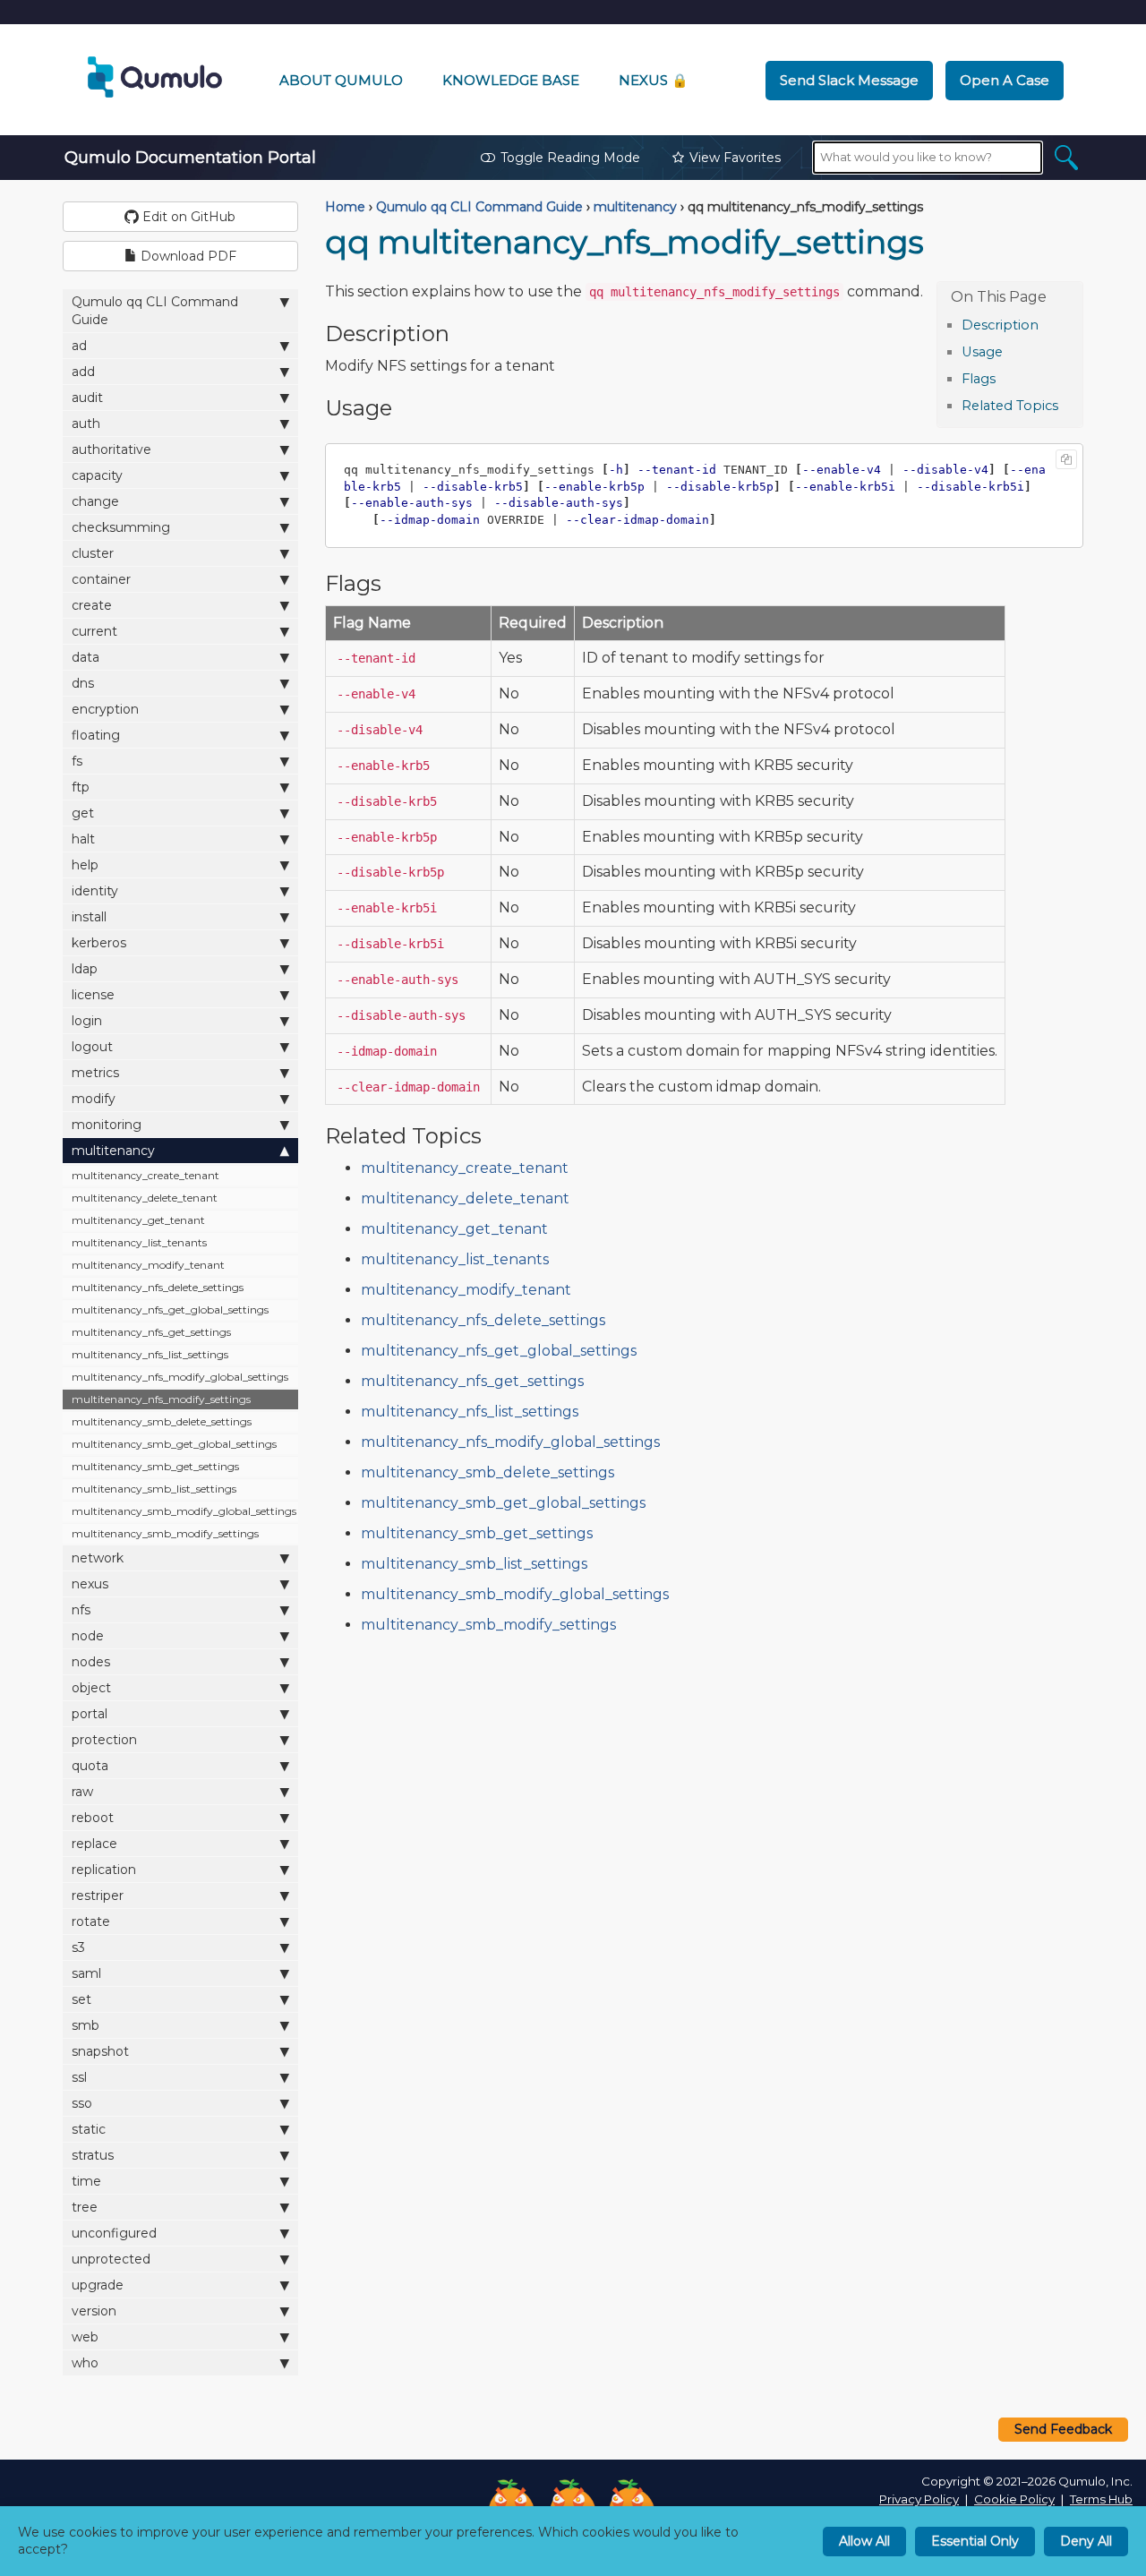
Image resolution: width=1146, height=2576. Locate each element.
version (94, 2311)
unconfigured (114, 2233)
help (85, 865)
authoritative (111, 449)
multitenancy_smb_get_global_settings (174, 1444)
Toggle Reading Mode (570, 158)
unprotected (111, 2259)
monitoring (107, 1125)
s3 (78, 1947)
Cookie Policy (1014, 2499)
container (101, 579)
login (87, 1021)
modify (94, 1099)
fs (77, 761)
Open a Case (1005, 80)
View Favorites (735, 158)
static (89, 2129)
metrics (95, 1073)
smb (86, 2025)
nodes (91, 1662)
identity (95, 891)
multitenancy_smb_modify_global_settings (184, 1511)
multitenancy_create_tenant (145, 1175)
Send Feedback (1063, 2429)
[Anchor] (1048, 324)
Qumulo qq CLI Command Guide (155, 311)
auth (86, 424)
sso (82, 2103)
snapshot (100, 2051)
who (85, 2363)
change (95, 501)
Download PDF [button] (187, 256)
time (86, 2181)
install (89, 917)
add (83, 372)
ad (79, 346)
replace (94, 1844)
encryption (105, 709)
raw (82, 1792)
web (85, 2337)
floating (96, 735)
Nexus (654, 80)
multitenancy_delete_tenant (145, 1198)
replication (104, 1870)
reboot (93, 1818)
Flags (979, 379)
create (92, 605)
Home (345, 207)
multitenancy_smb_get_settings (155, 1466)
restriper (98, 1896)
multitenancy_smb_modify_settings (165, 1533)
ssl (79, 2077)
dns (83, 683)
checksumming (121, 527)
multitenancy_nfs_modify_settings (161, 1399)
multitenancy (113, 1151)
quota (90, 1766)
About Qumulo (341, 80)
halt (83, 839)
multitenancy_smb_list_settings (154, 1489)
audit (87, 398)
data (86, 657)
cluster (93, 553)
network (98, 1558)
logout (92, 1047)
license (93, 995)
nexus (90, 1584)
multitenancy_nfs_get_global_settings (170, 1309)
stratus (93, 2155)
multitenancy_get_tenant (138, 1220)
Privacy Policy (919, 2499)
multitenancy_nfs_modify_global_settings (180, 1377)
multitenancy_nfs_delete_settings (158, 1287)
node (88, 1636)
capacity (97, 475)
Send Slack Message (849, 80)
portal (90, 1714)
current (94, 631)
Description (1000, 325)
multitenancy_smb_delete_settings (162, 1421)
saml (86, 1973)
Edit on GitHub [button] (187, 217)
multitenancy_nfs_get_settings (151, 1332)
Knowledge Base (511, 80)
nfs (81, 1610)
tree (85, 2207)
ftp (81, 787)
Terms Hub (1101, 2499)
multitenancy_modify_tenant (148, 1265)
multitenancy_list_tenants (139, 1242)
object (91, 1688)
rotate (91, 1921)
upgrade (98, 2285)
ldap (85, 969)
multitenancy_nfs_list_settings (150, 1354)
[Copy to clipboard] (1066, 459)
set (81, 1999)
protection (104, 1740)
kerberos (99, 943)
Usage (982, 352)
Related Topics (1010, 406)
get (83, 813)
